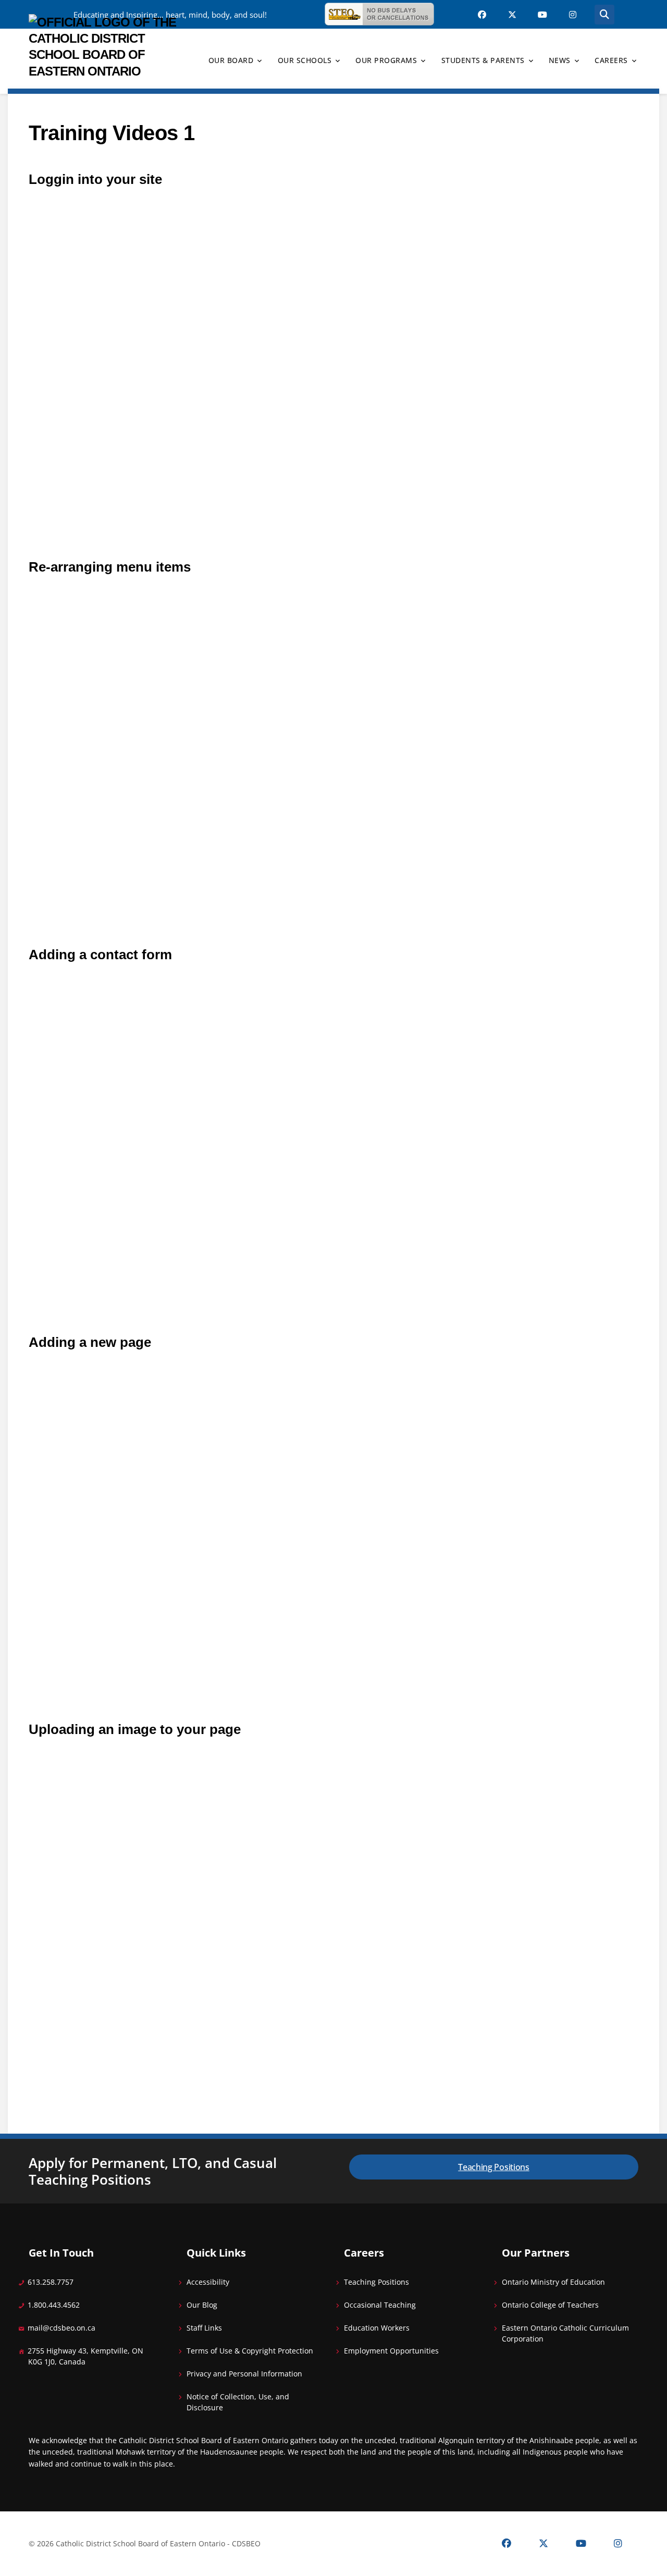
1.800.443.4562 (54, 2305)
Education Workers (377, 2328)
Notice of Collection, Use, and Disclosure (238, 2402)
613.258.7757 (51, 2282)
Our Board (231, 60)
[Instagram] (618, 2544)
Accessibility (208, 2282)
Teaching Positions (494, 2167)
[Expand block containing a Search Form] (604, 15)
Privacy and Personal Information (244, 2374)
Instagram (573, 15)
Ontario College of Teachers (550, 2305)
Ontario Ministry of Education (553, 2282)
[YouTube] (581, 2544)
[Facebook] (507, 2544)
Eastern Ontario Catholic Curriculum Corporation (565, 2333)
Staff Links (204, 2328)
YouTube (542, 15)
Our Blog (202, 2305)
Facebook (482, 15)
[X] (544, 2544)
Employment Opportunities (391, 2351)
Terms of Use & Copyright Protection (250, 2351)
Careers (611, 60)
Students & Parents (483, 60)
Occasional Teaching (380, 2305)
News (560, 60)
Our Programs (386, 60)
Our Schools (305, 60)
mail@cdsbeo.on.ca (61, 2328)
